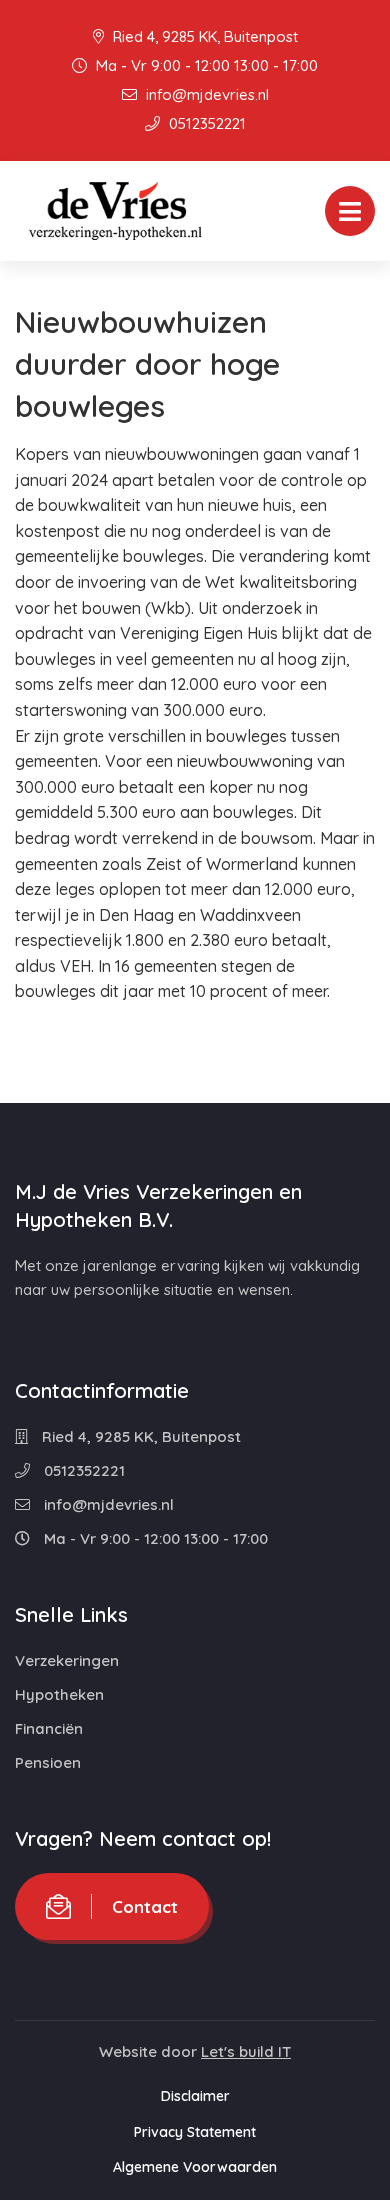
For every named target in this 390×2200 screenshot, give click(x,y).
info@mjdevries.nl (205, 94)
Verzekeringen (67, 1660)
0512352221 (205, 123)
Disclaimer (195, 2096)
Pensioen (48, 1762)
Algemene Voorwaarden (195, 2167)
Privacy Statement (195, 2132)
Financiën (49, 1728)
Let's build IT (246, 2051)
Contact (145, 1906)
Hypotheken (59, 1694)
